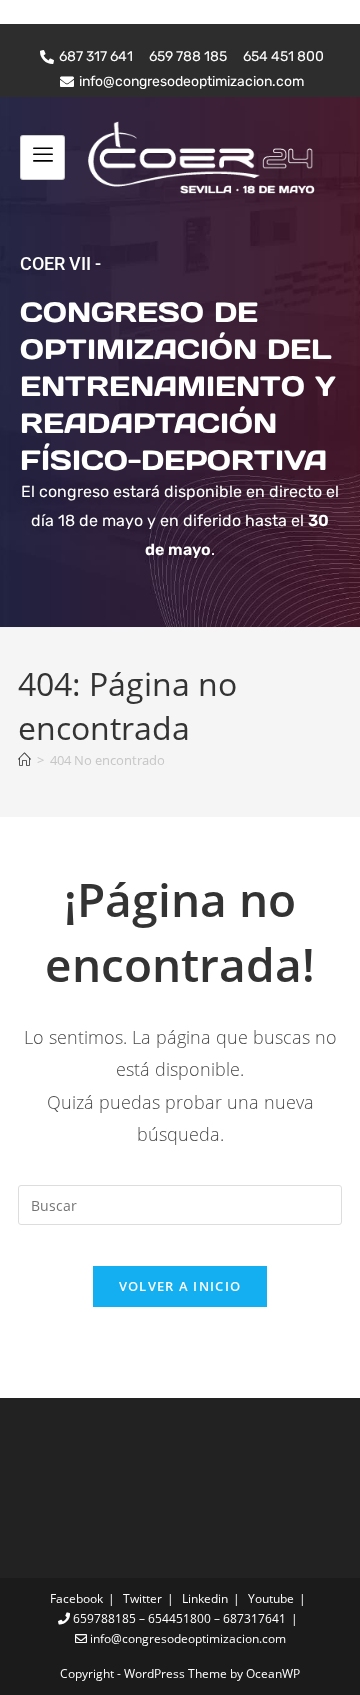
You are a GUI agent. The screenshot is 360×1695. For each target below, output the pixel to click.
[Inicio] (24, 760)
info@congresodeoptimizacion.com (186, 1638)
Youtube (271, 1598)
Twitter (142, 1598)
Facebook (76, 1598)
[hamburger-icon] (42, 157)
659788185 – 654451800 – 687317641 (178, 1618)
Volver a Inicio (180, 1286)
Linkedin (205, 1598)
